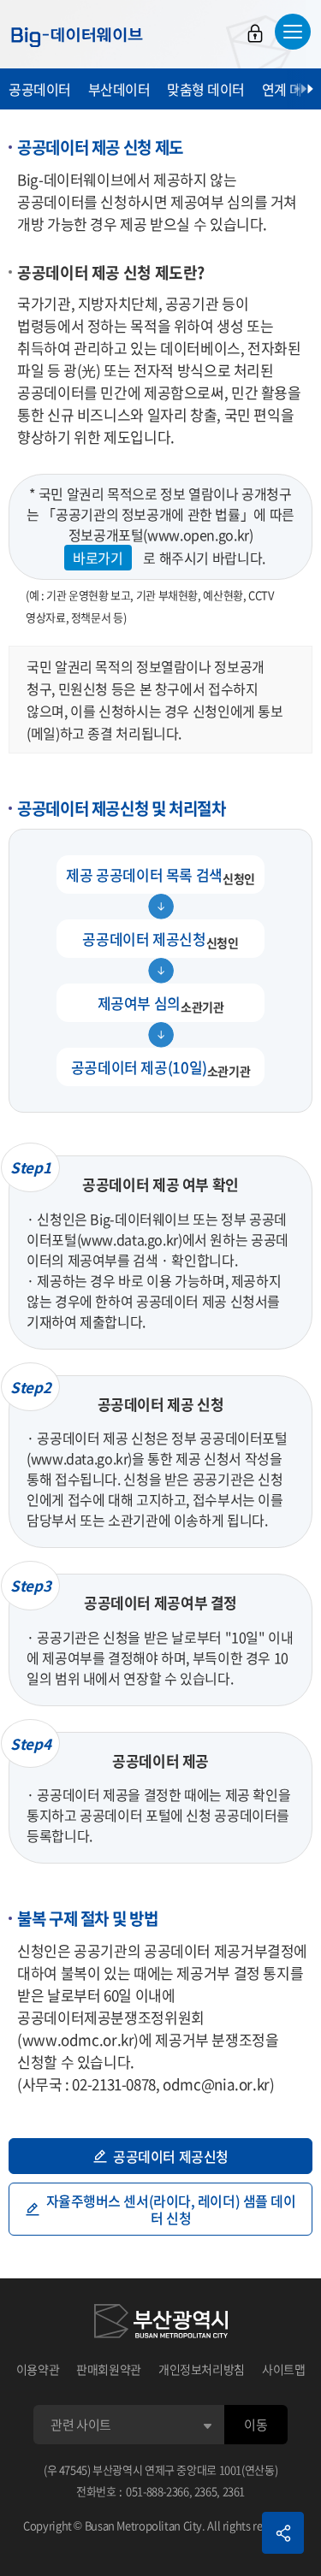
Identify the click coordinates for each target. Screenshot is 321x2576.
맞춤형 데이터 (206, 89)
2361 (234, 2491)
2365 (206, 2491)
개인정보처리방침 (202, 2369)
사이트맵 (284, 2369)
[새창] (161, 2324)
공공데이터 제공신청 (171, 2156)
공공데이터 (40, 89)
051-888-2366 (158, 2491)
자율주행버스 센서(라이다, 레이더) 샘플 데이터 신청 (171, 2209)
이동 (256, 2425)
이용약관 (38, 2369)
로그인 (255, 33)
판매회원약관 (109, 2369)
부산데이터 (119, 89)
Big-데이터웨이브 (77, 37)
